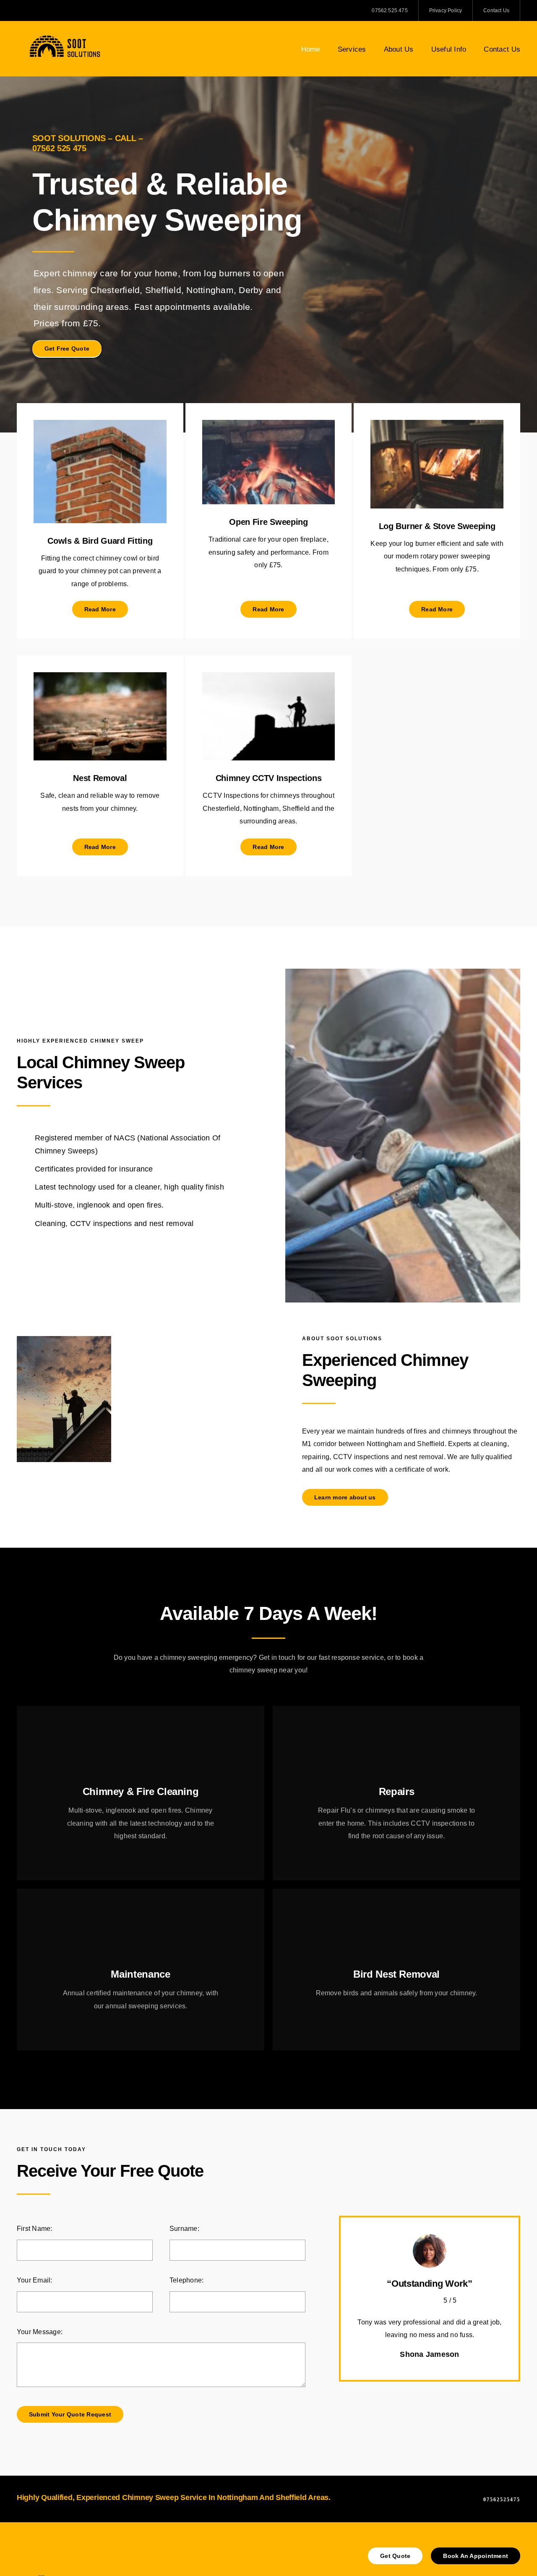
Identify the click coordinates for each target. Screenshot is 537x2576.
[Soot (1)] (65, 37)
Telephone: (186, 2280)
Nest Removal (100, 778)
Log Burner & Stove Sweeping (437, 526)
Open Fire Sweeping (268, 522)
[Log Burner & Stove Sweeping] (437, 426)
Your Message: (40, 2332)
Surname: (184, 2229)
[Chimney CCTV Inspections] (269, 678)
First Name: (35, 2229)
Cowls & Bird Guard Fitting (100, 541)
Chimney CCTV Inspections (269, 778)
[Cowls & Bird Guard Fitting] (100, 426)
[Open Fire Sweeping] (269, 426)
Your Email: (35, 2280)
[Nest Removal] (100, 678)
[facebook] (19, 10)
